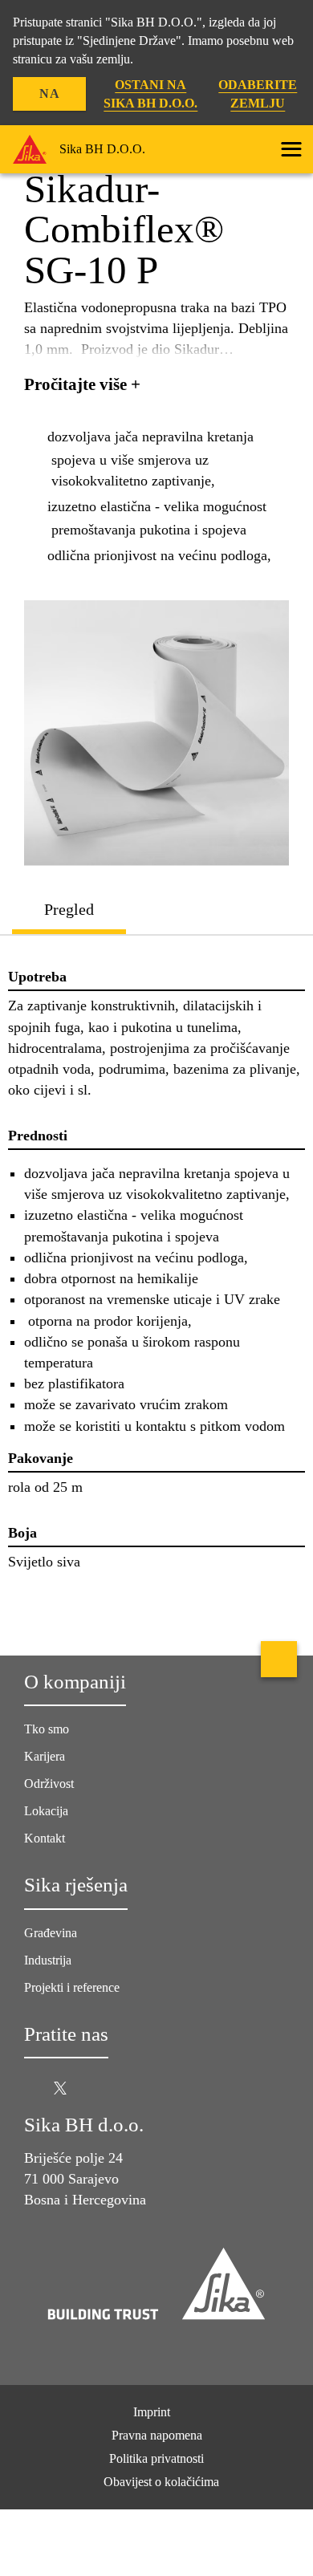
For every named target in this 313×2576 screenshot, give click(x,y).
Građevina (51, 1933)
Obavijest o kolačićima (161, 2482)
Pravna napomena (157, 2435)
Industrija (48, 1960)
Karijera (45, 1756)
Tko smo (47, 1729)
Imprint (152, 2412)
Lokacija (46, 1811)
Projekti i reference (72, 1987)
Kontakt (45, 1838)
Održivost (49, 1784)
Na (49, 93)
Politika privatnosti (156, 2458)
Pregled (69, 909)
